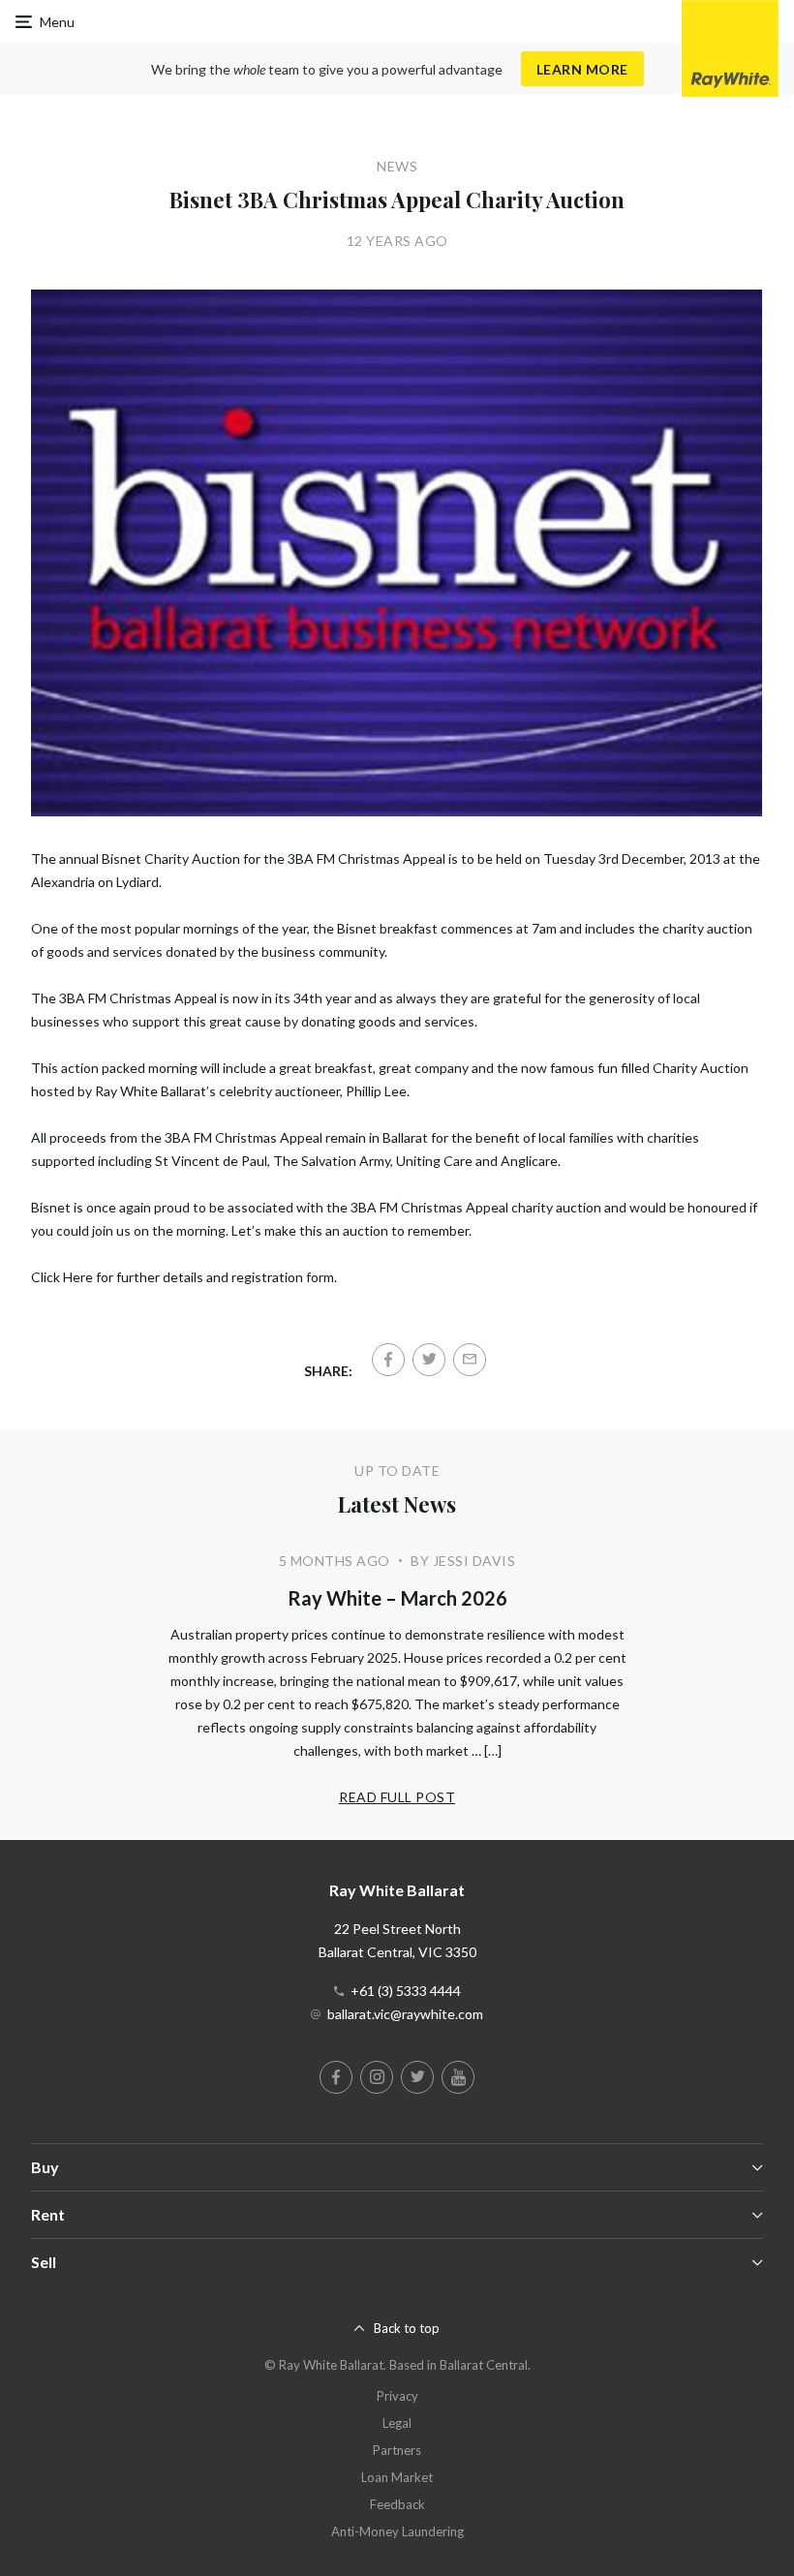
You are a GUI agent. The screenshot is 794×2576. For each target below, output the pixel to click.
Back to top (407, 2328)
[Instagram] (377, 2077)
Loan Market (397, 2477)
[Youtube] (458, 2077)
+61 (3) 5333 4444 (406, 1991)
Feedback (397, 2504)
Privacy (397, 2396)
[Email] (470, 1360)
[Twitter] (429, 1360)
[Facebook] (388, 1360)
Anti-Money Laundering (397, 2531)
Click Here (62, 1277)
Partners (397, 2450)
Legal (397, 2423)
